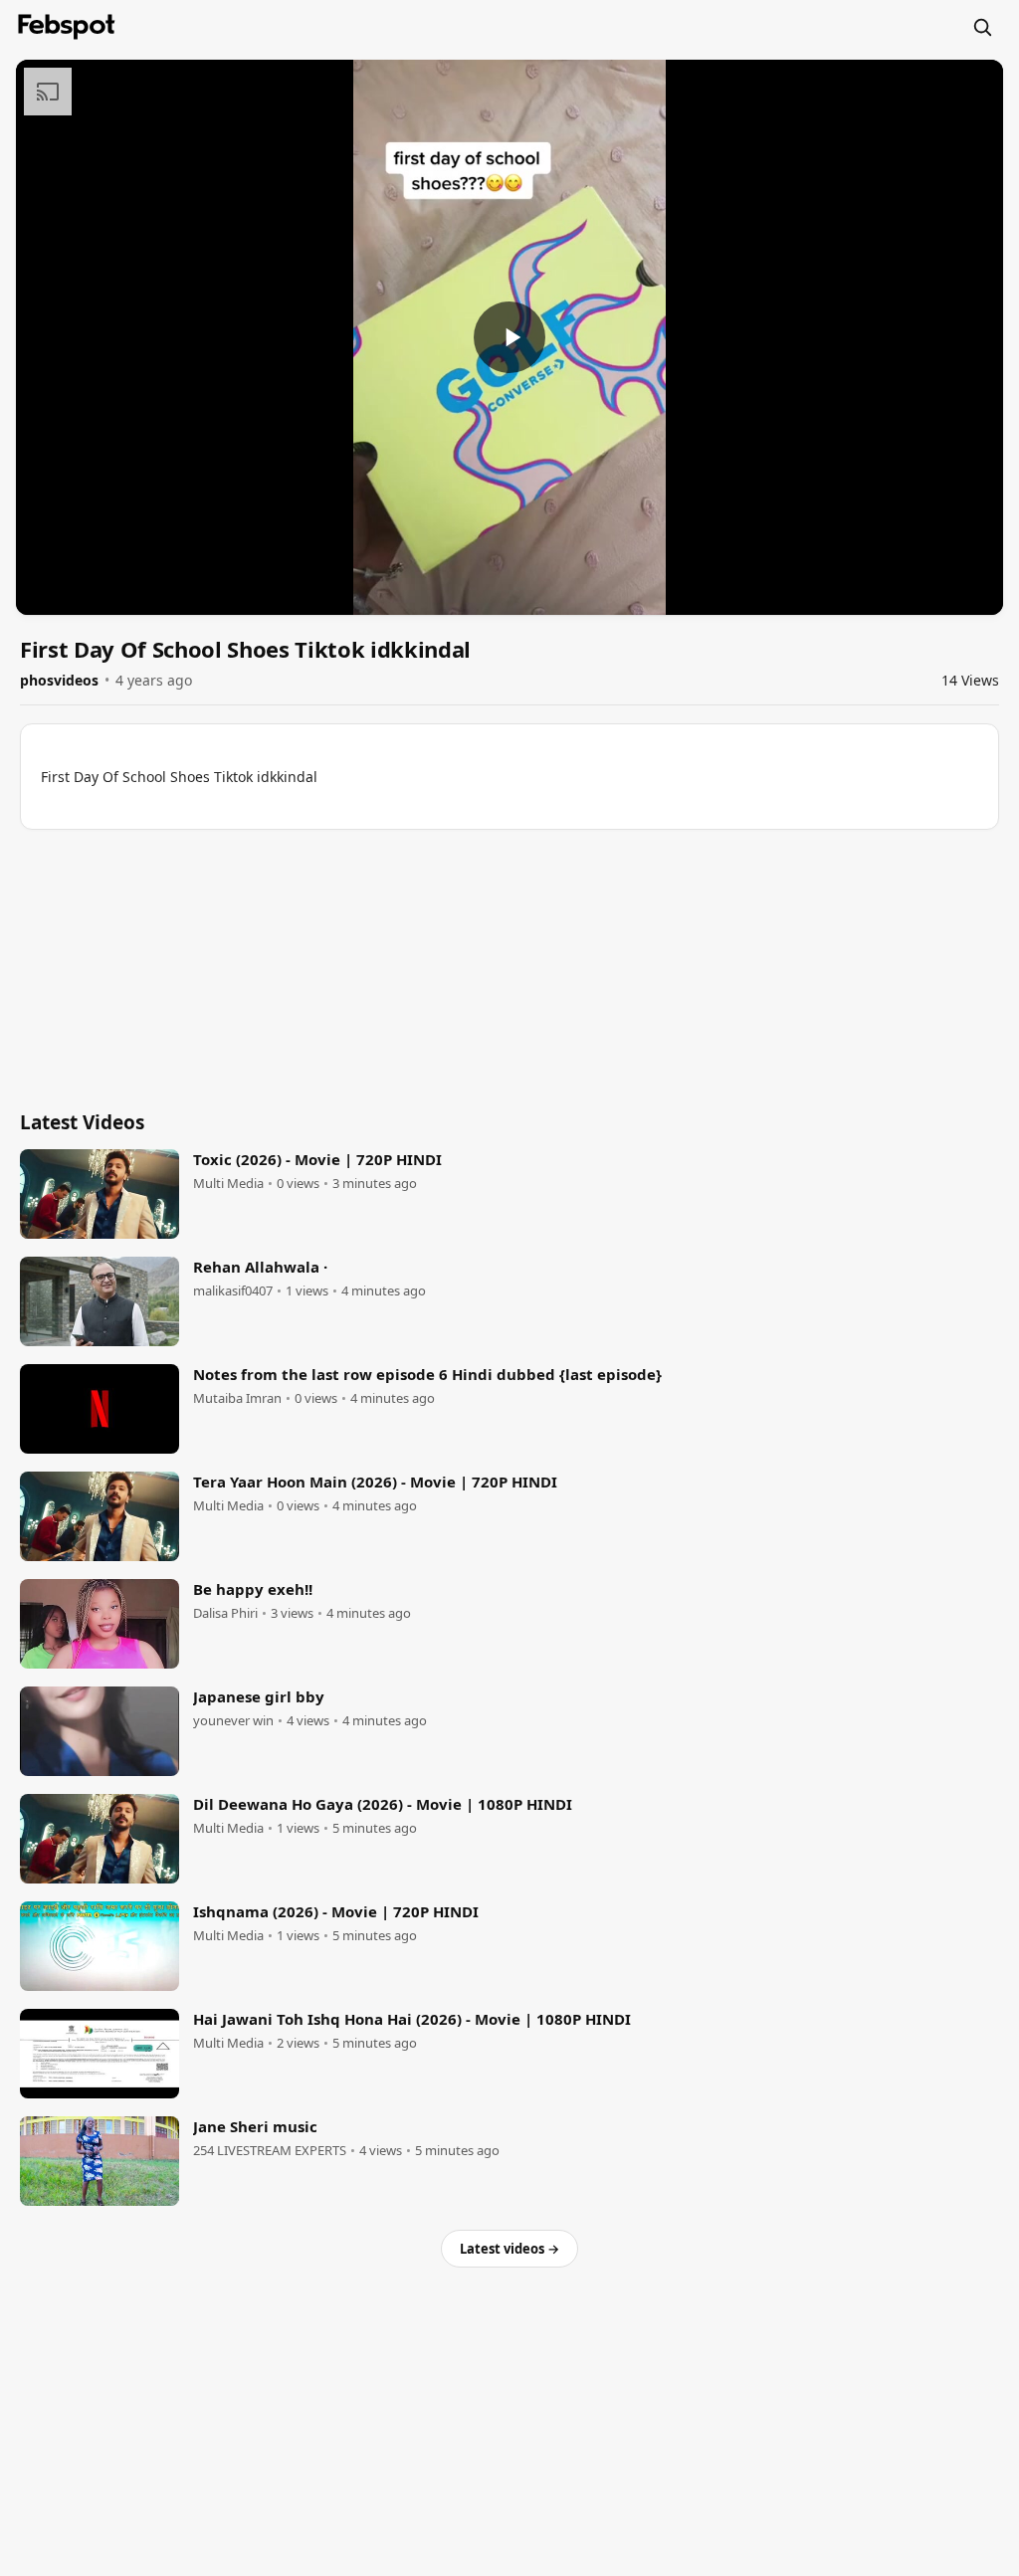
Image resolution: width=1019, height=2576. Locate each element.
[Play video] (509, 337)
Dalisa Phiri (225, 1613)
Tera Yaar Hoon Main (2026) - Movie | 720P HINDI (375, 1482)
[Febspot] (67, 27)
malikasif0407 (233, 1291)
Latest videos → (509, 2249)
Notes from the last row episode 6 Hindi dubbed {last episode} (427, 1374)
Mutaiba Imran (237, 1398)
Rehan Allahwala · (260, 1267)
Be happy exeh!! (253, 1589)
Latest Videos (82, 1122)
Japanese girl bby (259, 1696)
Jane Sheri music (255, 2126)
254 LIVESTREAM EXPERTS (270, 2151)
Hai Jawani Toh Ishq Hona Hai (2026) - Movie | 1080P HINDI (412, 2019)
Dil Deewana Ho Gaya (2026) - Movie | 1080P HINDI (383, 1804)
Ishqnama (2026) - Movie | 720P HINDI (336, 1911)
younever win (233, 1721)
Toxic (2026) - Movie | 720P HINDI (317, 1159)
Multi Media (228, 1184)
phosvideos (59, 680)
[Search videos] (982, 27)
